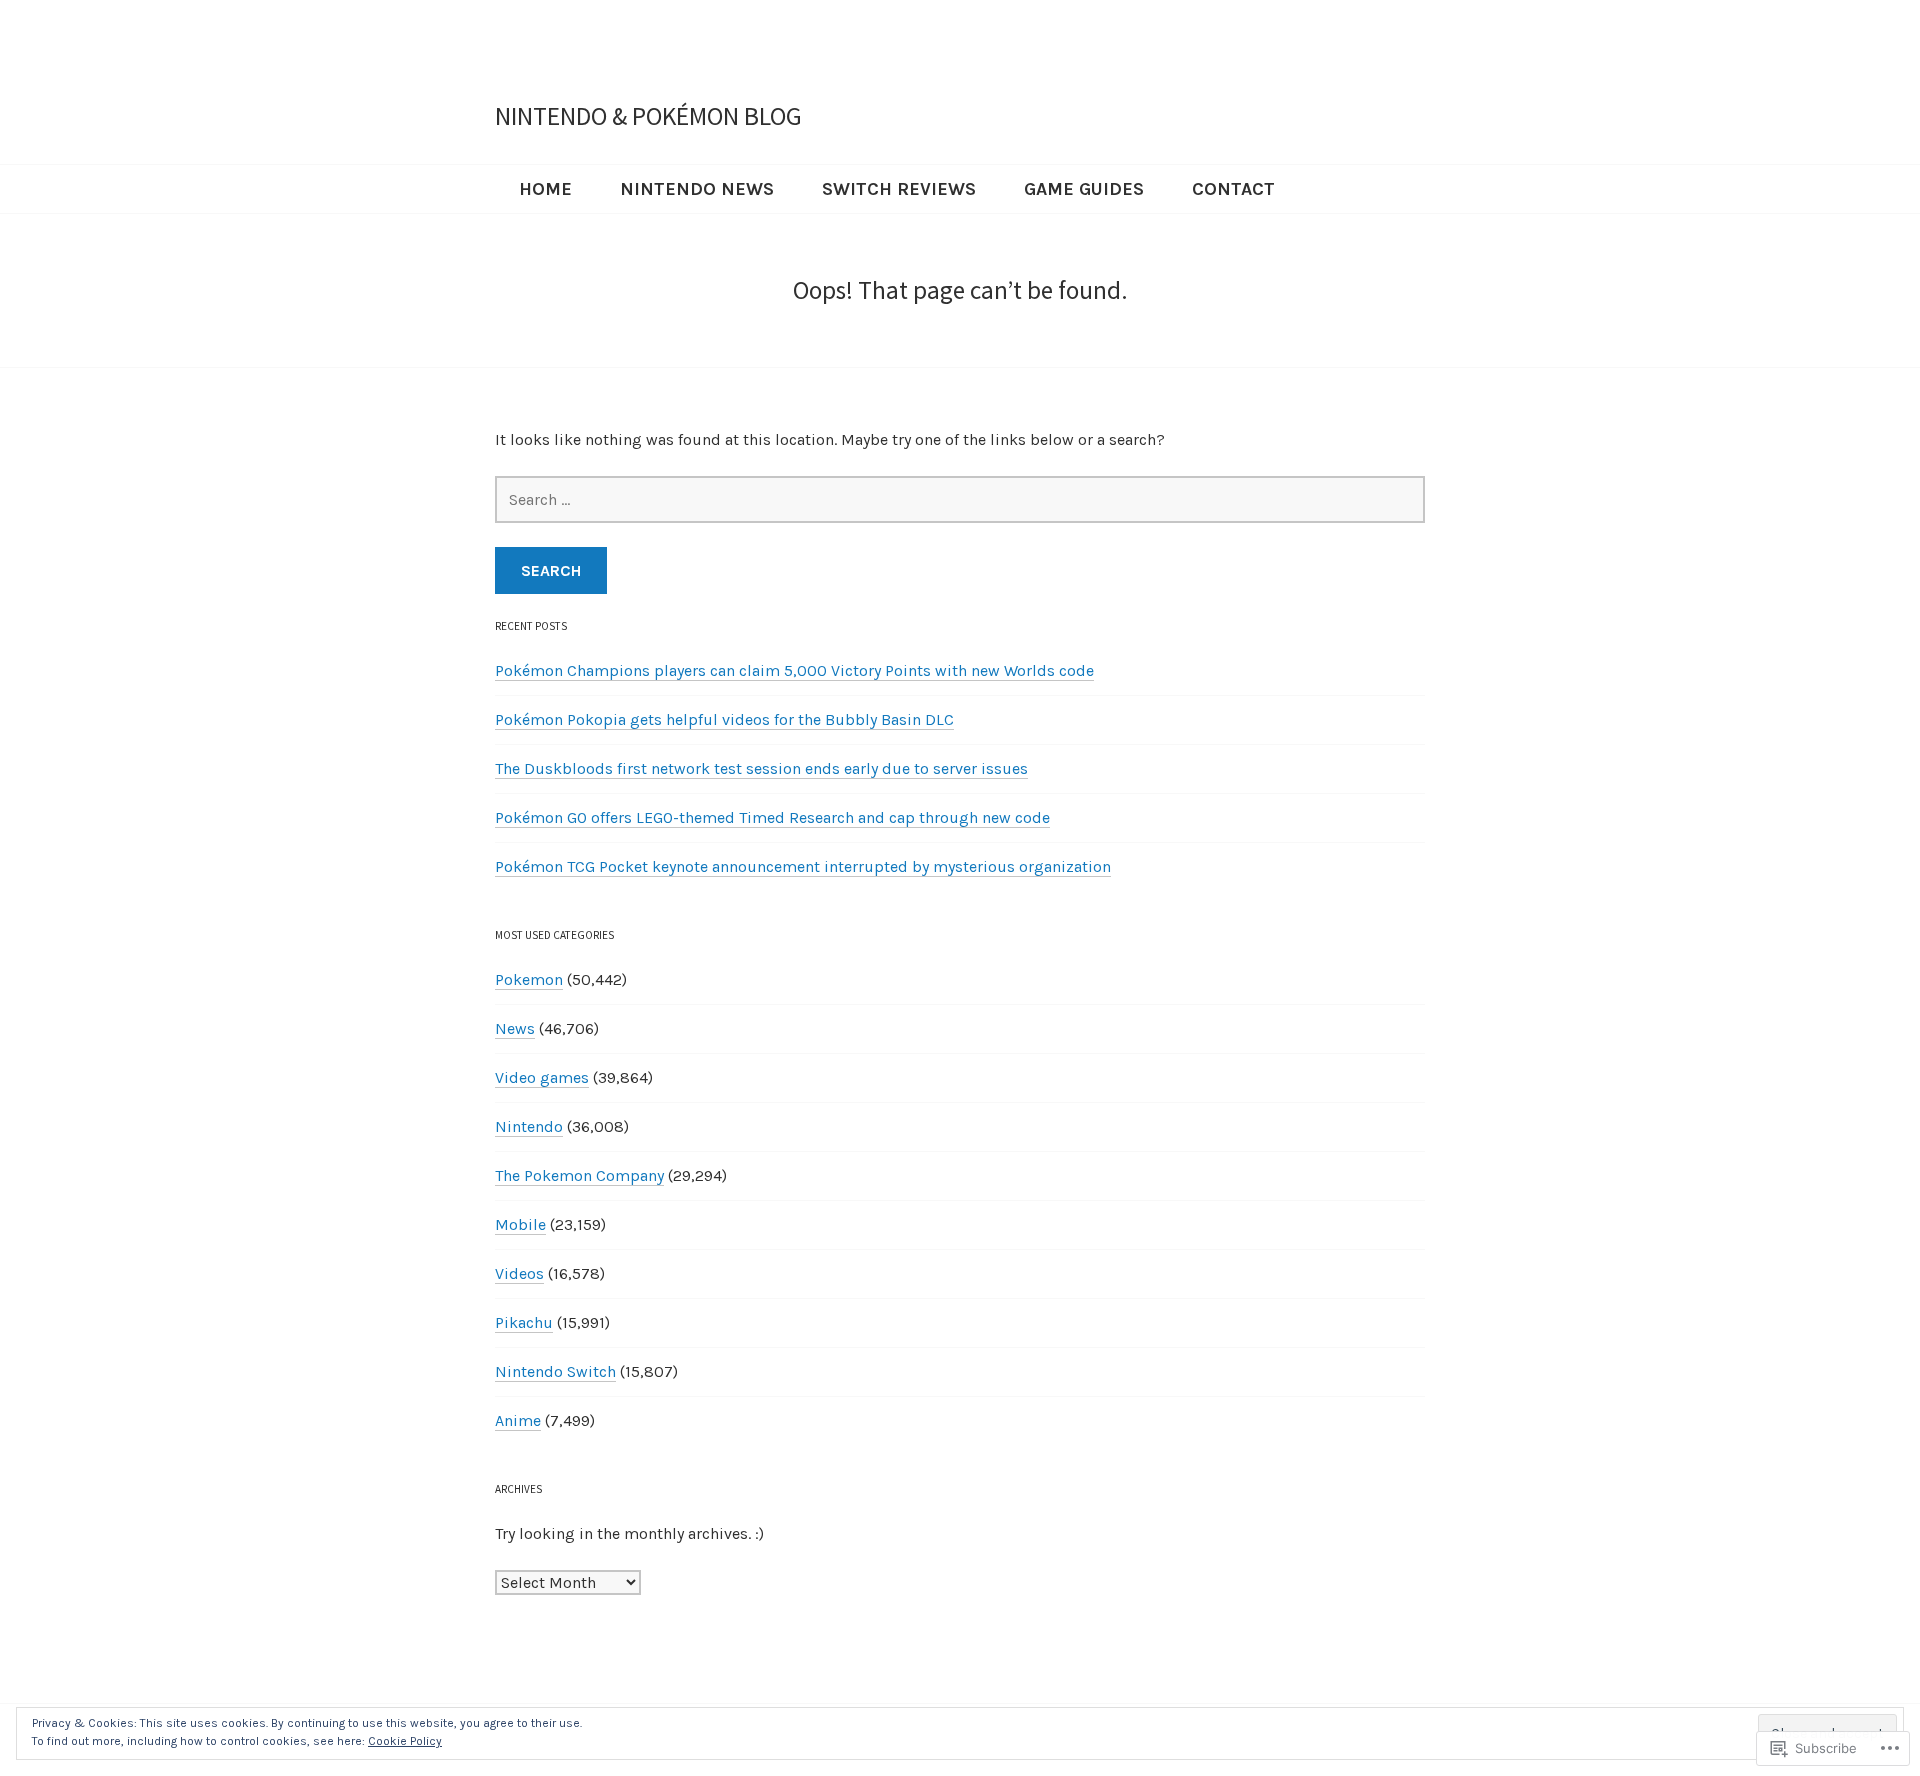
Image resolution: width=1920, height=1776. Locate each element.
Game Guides (1084, 189)
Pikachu (524, 1322)
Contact (1233, 189)
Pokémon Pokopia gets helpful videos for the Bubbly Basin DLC (724, 719)
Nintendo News (697, 189)
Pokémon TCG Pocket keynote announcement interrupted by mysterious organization (803, 866)
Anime (518, 1420)
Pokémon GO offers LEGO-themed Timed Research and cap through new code (772, 817)
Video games (542, 1077)
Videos (519, 1273)
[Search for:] (960, 499)
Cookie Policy (405, 1741)
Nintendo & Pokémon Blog (648, 116)
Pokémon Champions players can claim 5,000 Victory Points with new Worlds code (794, 670)
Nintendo (529, 1126)
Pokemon (529, 979)
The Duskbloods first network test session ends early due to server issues (761, 768)
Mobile (520, 1224)
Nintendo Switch (555, 1371)
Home (545, 189)
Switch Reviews (899, 189)
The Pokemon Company (579, 1175)
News (515, 1028)
